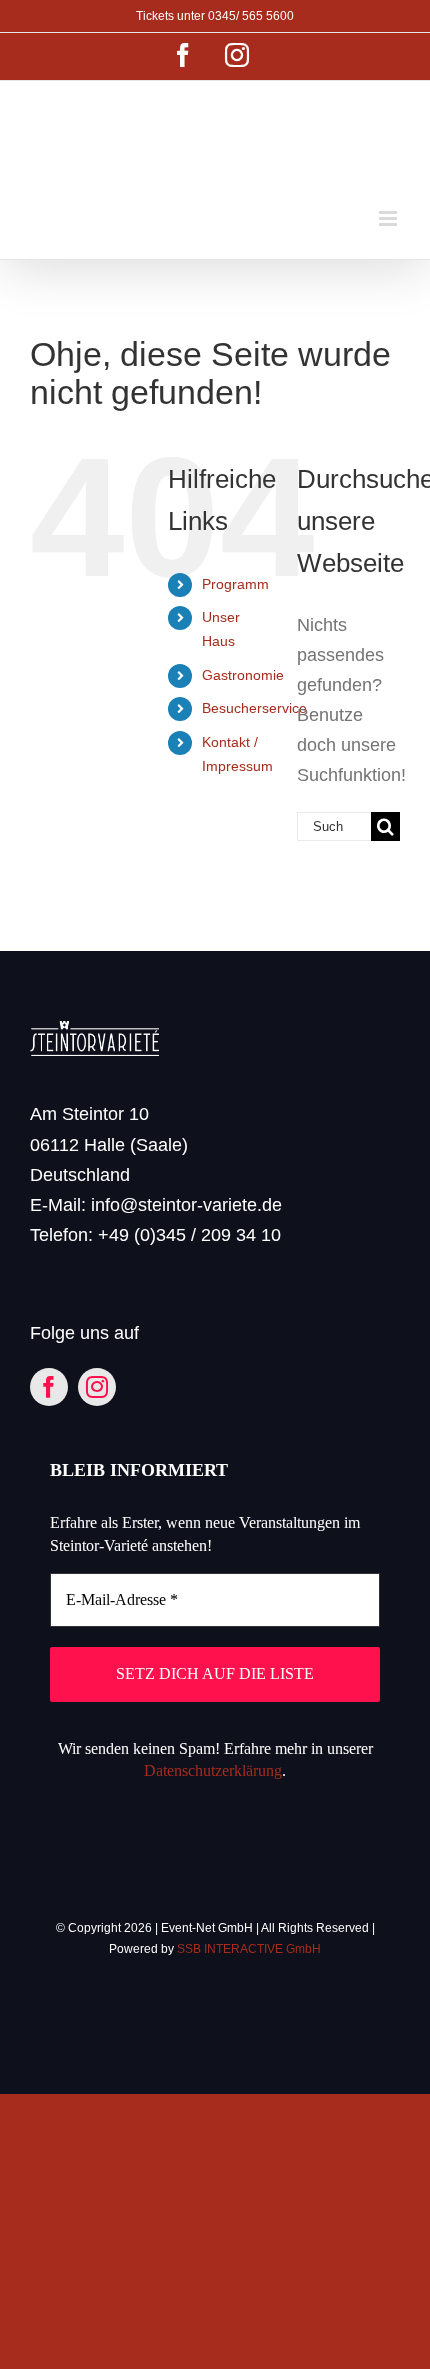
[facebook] (49, 1387)
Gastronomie (243, 675)
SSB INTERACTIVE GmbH (249, 1949)
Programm (235, 584)
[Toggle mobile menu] (389, 218)
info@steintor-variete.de (186, 1205)
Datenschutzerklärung (213, 1770)
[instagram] (97, 1387)
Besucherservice (254, 708)
